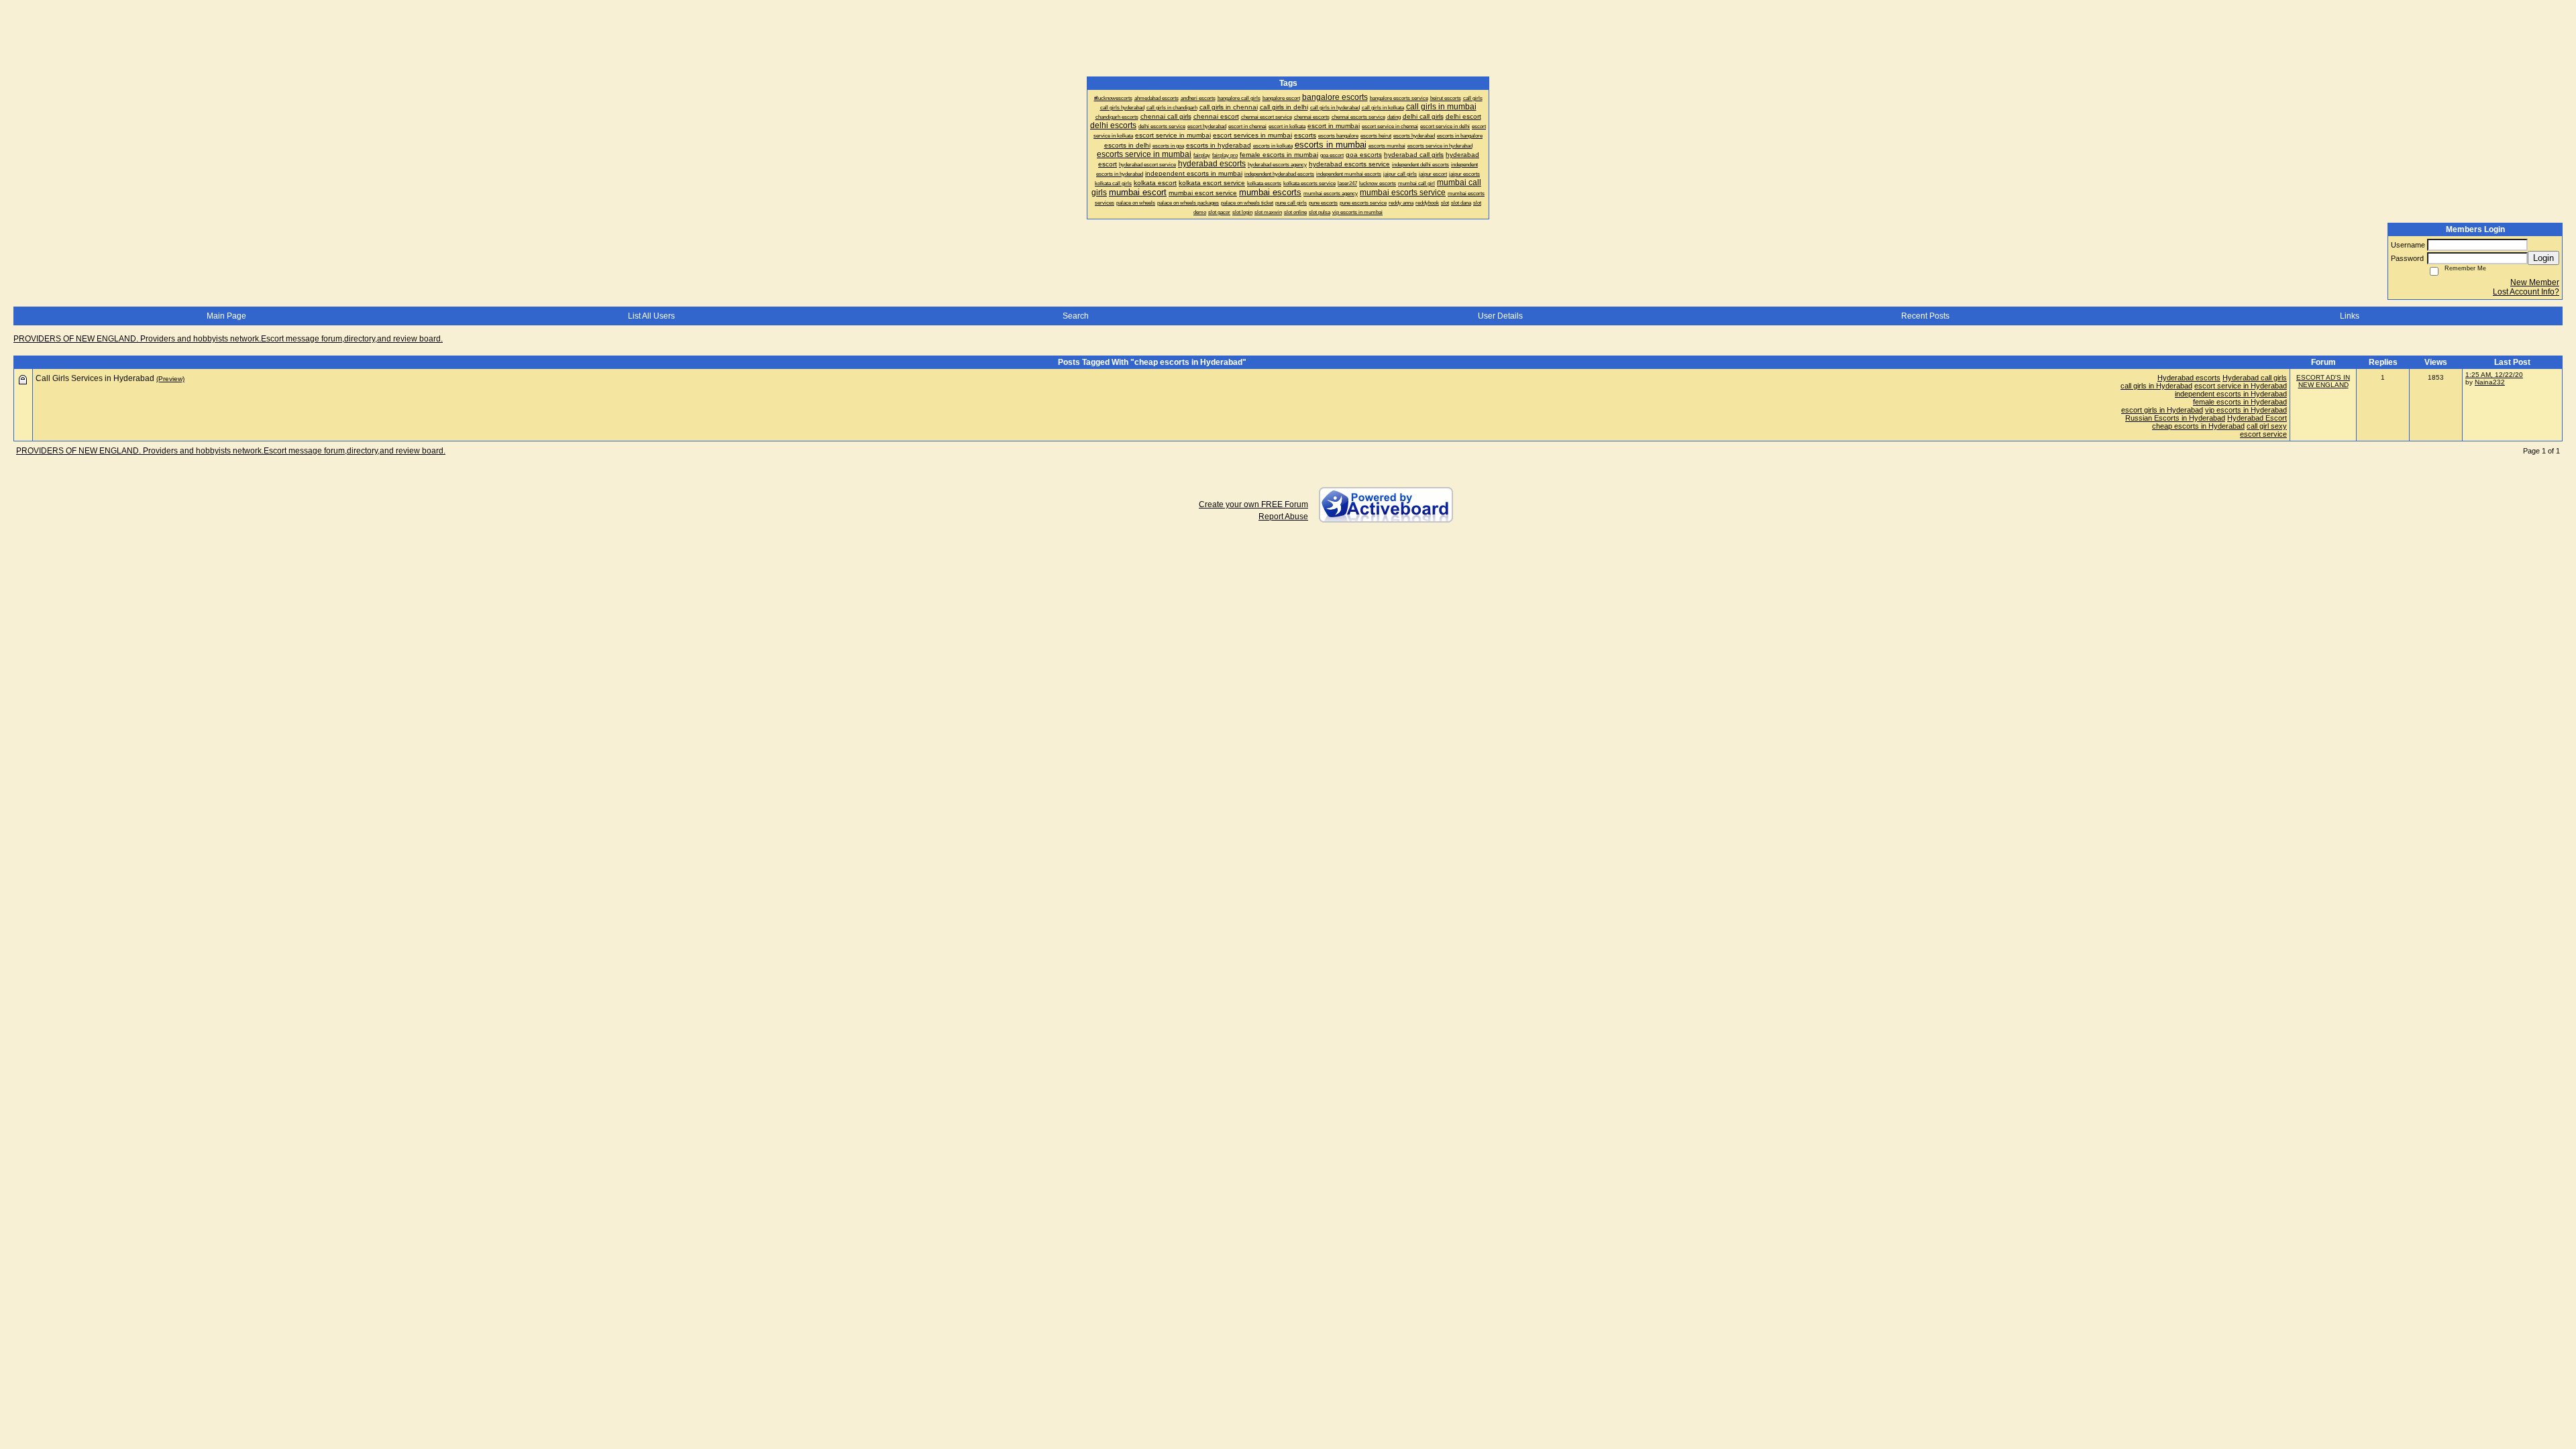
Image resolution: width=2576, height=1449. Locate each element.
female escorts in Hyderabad (2240, 402)
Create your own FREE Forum (1253, 504)
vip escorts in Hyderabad (2246, 410)
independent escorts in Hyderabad (2231, 394)
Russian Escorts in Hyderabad (2175, 418)
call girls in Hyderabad (2156, 386)
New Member (2535, 282)
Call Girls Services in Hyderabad (95, 378)
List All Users (651, 316)
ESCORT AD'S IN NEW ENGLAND (2323, 381)
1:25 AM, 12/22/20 (2494, 375)
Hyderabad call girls (2255, 378)
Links (2350, 316)
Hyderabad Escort (2257, 418)
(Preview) (170, 379)
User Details (1500, 316)
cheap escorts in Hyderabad (2198, 426)
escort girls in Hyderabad (2162, 410)
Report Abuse (1283, 517)
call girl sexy (2267, 426)
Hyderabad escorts (2189, 378)
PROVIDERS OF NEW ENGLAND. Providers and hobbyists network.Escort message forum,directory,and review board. (228, 339)
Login (2543, 258)
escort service (2263, 434)
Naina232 (2490, 382)
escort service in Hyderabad (2241, 386)
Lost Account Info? (2526, 292)
